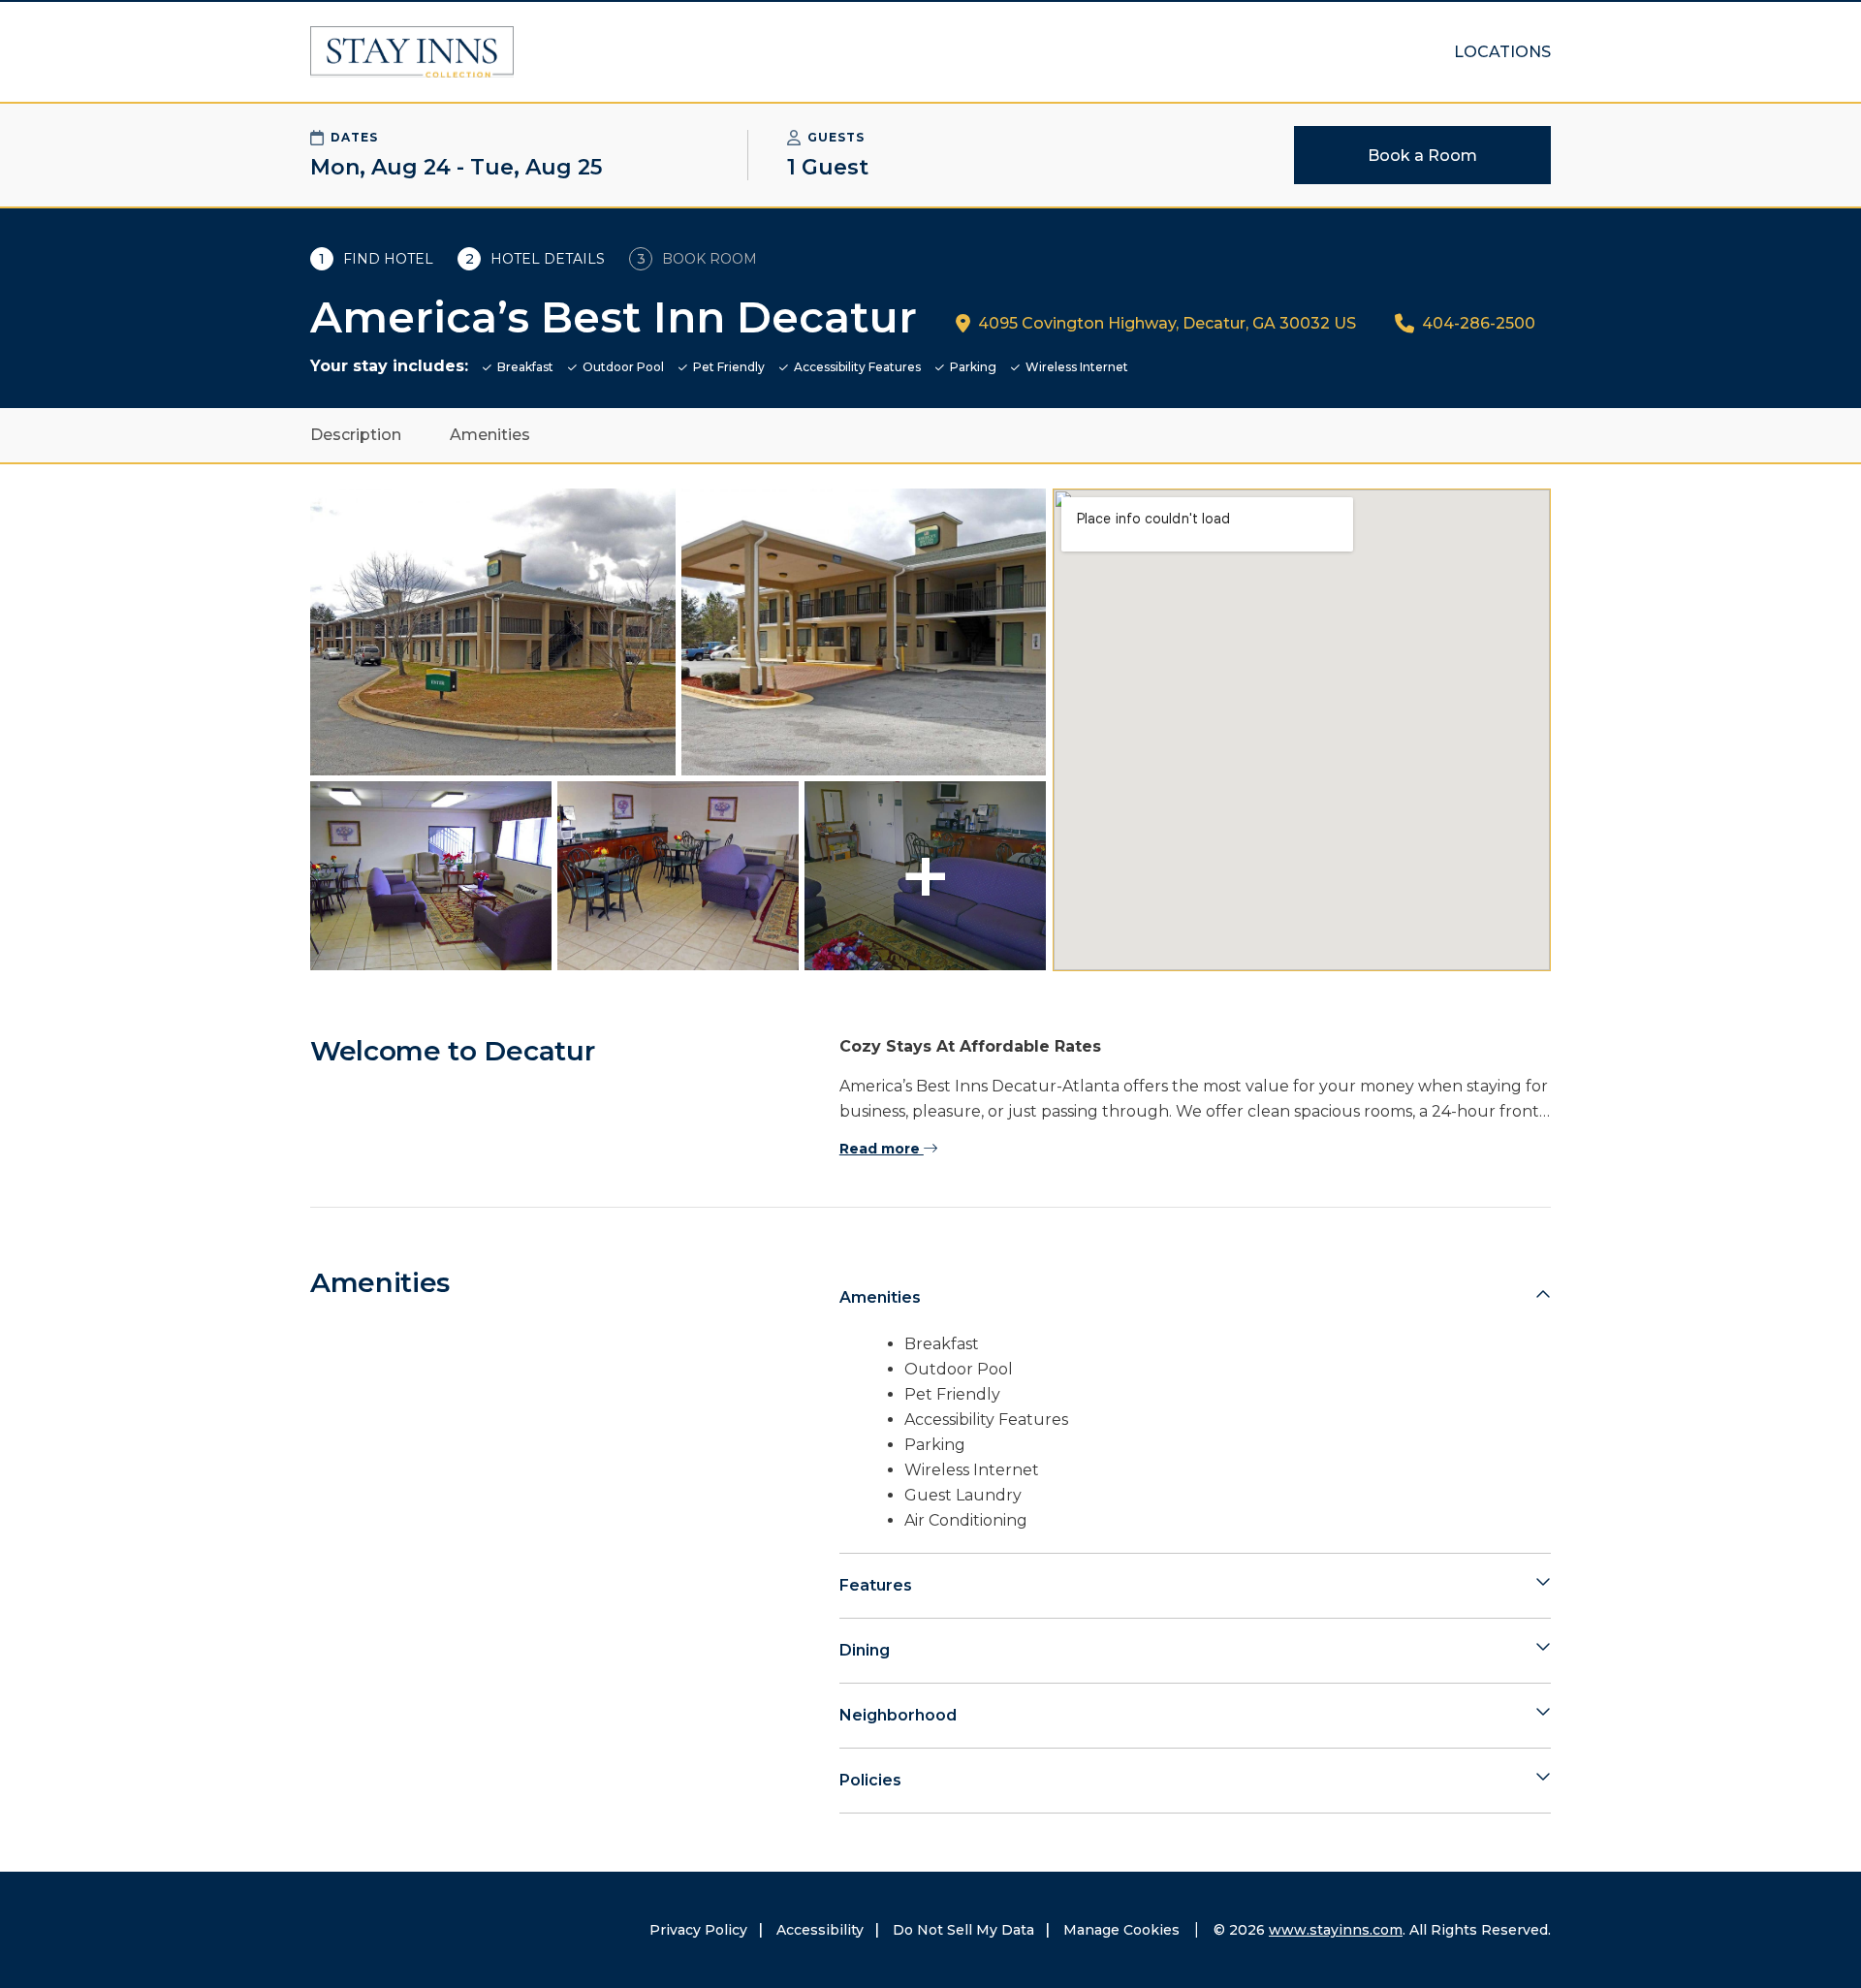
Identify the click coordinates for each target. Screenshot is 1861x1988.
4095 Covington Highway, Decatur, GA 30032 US (1167, 323)
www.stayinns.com (1336, 1930)
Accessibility (820, 1930)
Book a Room (1422, 156)
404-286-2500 (1479, 323)
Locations (1502, 52)
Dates (354, 137)
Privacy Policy (698, 1930)
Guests (836, 137)
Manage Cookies (1121, 1930)
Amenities (490, 435)
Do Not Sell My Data (963, 1930)
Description (356, 435)
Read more (882, 1149)
